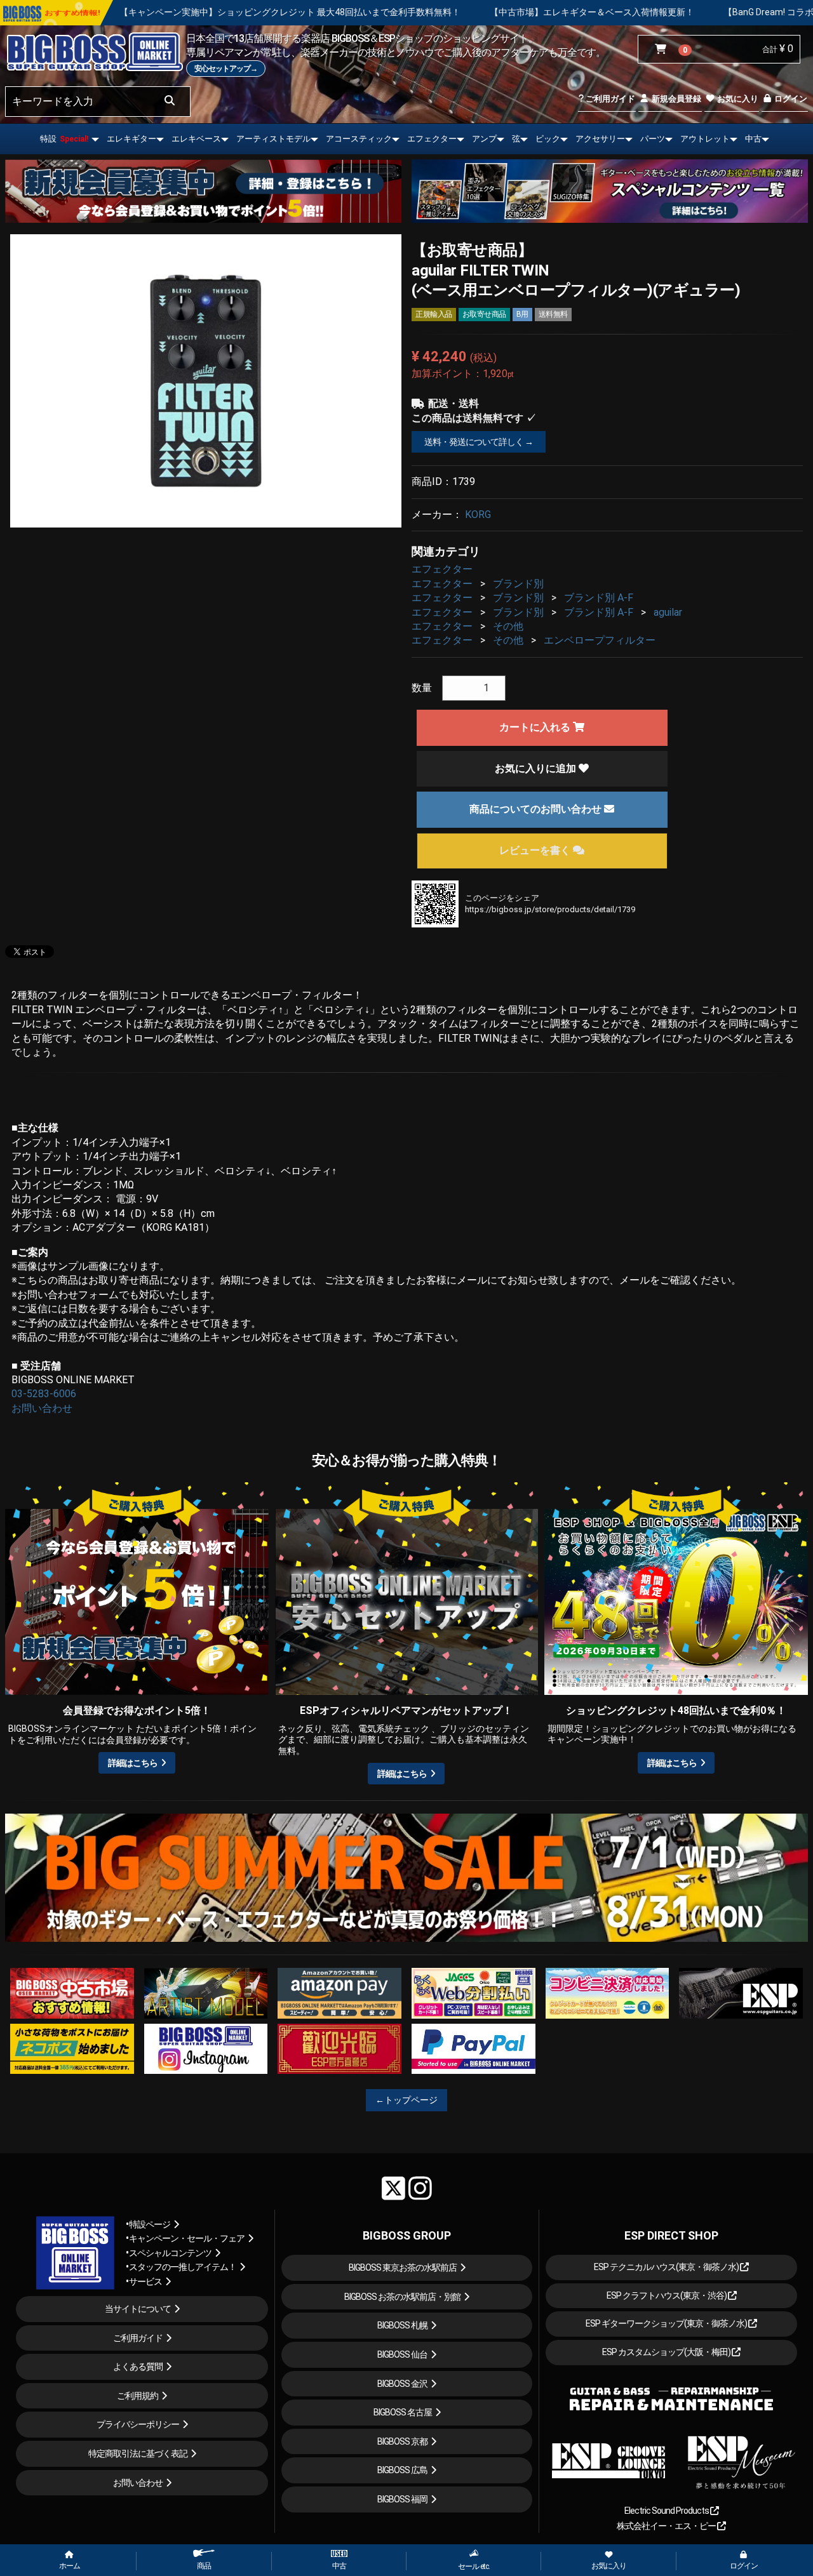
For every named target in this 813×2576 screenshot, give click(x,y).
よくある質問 (138, 2367)
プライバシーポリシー (138, 2424)
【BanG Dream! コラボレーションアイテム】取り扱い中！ (671, 12)
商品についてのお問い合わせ (537, 809)
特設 (64, 139)
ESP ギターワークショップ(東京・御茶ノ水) (667, 2323)
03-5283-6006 (44, 1394)
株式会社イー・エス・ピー (667, 2526)
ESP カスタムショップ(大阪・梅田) (667, 2352)
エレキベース (196, 139)
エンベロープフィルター (600, 640)
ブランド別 (518, 584)
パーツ (653, 139)
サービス (145, 2281)
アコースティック (359, 139)
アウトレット (705, 139)
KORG (478, 515)
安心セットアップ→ (226, 69)
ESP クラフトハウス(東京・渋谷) (667, 2295)
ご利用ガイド (609, 99)
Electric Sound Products (667, 2511)
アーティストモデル (273, 139)
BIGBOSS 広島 (402, 2470)
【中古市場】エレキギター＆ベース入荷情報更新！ (423, 12)
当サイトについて (138, 2309)
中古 (753, 139)
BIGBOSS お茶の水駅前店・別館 (402, 2297)
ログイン (790, 99)
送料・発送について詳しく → (479, 442)
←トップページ (406, 2100)
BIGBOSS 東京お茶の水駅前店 (403, 2267)
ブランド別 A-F (599, 598)
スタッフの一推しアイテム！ (183, 2267)
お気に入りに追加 (537, 768)
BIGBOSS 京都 (402, 2441)
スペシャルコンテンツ (170, 2253)
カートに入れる (536, 727)
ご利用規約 (138, 2396)
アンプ (484, 139)
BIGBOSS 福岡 (402, 2499)
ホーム (70, 2566)
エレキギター (131, 139)
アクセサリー (600, 139)
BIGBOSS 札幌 (402, 2325)
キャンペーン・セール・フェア (187, 2238)
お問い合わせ (42, 1408)
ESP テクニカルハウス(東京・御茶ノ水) (667, 2267)
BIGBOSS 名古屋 (403, 2412)
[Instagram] (420, 2188)
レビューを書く (536, 850)
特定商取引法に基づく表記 (138, 2453)
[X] (393, 2188)
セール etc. (474, 2566)
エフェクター (432, 139)
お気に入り (737, 99)
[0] (663, 50)
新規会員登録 (675, 99)
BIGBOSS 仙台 (402, 2354)
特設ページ (150, 2224)
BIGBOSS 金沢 (402, 2384)
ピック (548, 139)
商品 (204, 2566)
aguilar (668, 612)
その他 (508, 626)
